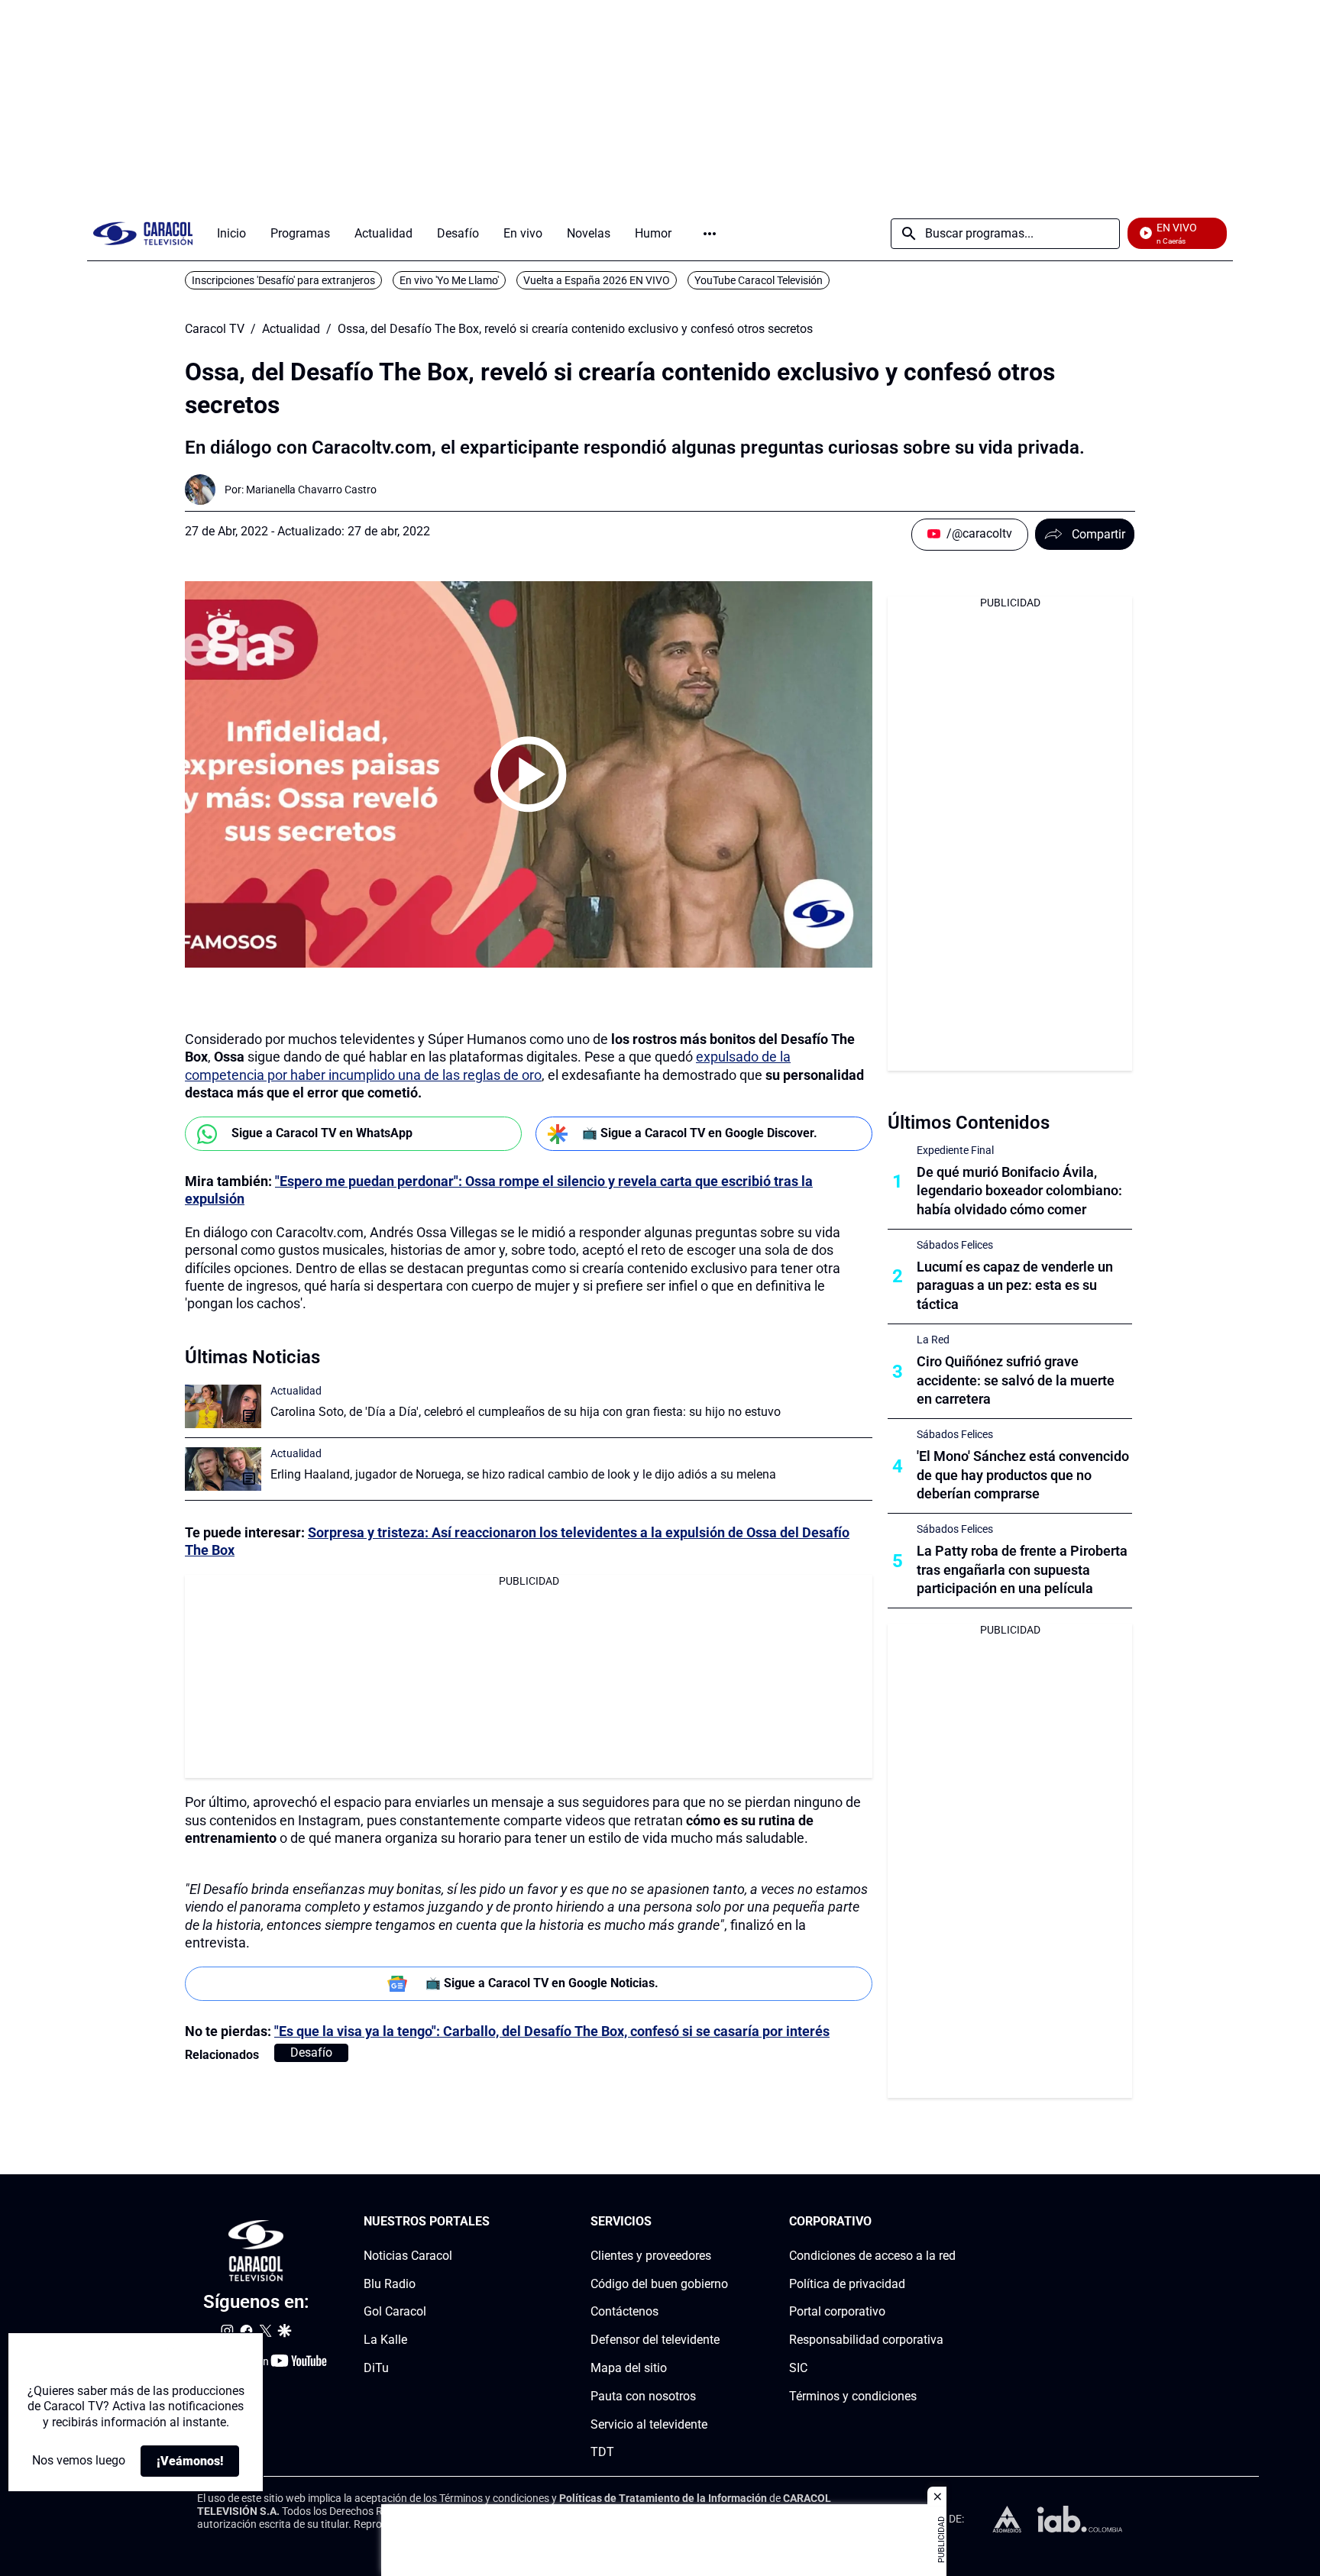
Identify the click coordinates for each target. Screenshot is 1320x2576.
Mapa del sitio (629, 2368)
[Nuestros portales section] (494, 2222)
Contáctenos (624, 2311)
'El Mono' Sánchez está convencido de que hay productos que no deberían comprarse (1023, 1475)
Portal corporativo (837, 2311)
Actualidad (291, 329)
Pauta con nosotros (643, 2396)
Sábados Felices (955, 1245)
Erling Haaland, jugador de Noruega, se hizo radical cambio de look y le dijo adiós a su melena (523, 1474)
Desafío (311, 2052)
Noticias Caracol (408, 2256)
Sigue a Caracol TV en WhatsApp (322, 1133)
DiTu (376, 2368)
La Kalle (385, 2340)
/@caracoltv (979, 533)
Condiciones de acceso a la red (872, 2256)
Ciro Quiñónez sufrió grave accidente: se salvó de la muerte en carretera (1016, 1380)
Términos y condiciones (853, 2396)
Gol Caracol (395, 2311)
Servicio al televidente (649, 2424)
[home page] (143, 233)
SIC (798, 2368)
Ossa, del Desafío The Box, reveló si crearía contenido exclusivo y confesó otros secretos (575, 329)
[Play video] (529, 774)
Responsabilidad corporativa (866, 2340)
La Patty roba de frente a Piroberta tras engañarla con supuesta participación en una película (1022, 1570)
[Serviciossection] (723, 2222)
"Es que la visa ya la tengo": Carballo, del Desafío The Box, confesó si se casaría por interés (552, 2031)
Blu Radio (390, 2284)
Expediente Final (955, 1150)
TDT (602, 2452)
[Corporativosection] (951, 2222)
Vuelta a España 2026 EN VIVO (597, 280)
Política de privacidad (847, 2284)
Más (710, 234)
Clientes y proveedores (651, 2256)
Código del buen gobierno (659, 2284)
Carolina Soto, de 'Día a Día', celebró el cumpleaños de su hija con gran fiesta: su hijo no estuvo (526, 1412)
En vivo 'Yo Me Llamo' (449, 280)
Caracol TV (215, 329)
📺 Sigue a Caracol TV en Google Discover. (700, 1133)
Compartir (1098, 534)
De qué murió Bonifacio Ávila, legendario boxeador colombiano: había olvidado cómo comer (1019, 1191)
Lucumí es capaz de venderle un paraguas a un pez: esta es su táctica (1015, 1286)
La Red (933, 1340)
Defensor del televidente (655, 2340)
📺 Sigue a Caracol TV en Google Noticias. (542, 1983)
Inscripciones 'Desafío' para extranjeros (283, 280)
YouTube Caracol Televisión (759, 280)
